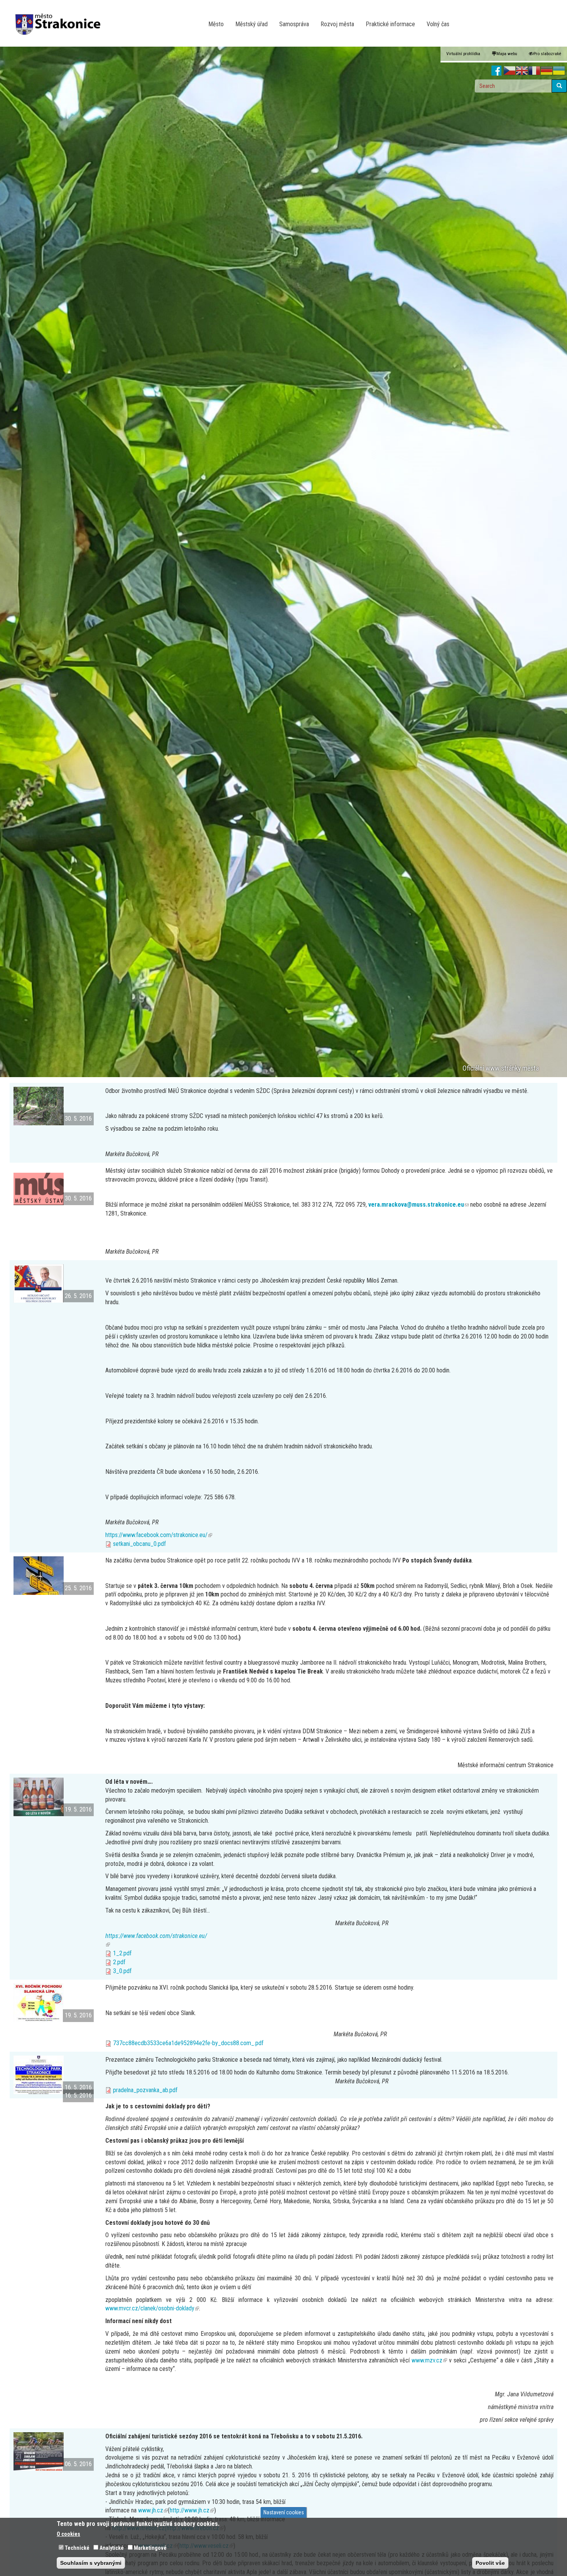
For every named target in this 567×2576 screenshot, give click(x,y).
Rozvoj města (337, 24)
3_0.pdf (122, 1971)
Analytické (112, 2548)
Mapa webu (507, 54)
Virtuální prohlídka (463, 54)
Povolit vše (490, 2563)
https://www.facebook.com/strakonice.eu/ (159, 1535)
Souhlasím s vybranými (91, 2563)
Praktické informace (390, 24)
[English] (522, 71)
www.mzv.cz (429, 2360)
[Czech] (510, 71)
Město (216, 24)
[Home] (61, 19)
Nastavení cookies (284, 2512)
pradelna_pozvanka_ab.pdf (145, 2090)
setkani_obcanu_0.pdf (139, 1544)
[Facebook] (497, 71)
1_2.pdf (122, 1953)
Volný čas (438, 24)
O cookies (68, 2534)
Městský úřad (251, 24)
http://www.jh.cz (192, 2510)
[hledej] (559, 86)
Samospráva (294, 24)
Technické (77, 2548)
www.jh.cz (153, 2510)
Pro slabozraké (547, 54)
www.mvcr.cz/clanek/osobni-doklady (152, 2308)
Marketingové (150, 2548)
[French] (534, 71)
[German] (547, 71)
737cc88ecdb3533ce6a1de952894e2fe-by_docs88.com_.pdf (188, 2043)
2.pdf (119, 1962)
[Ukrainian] (559, 71)
